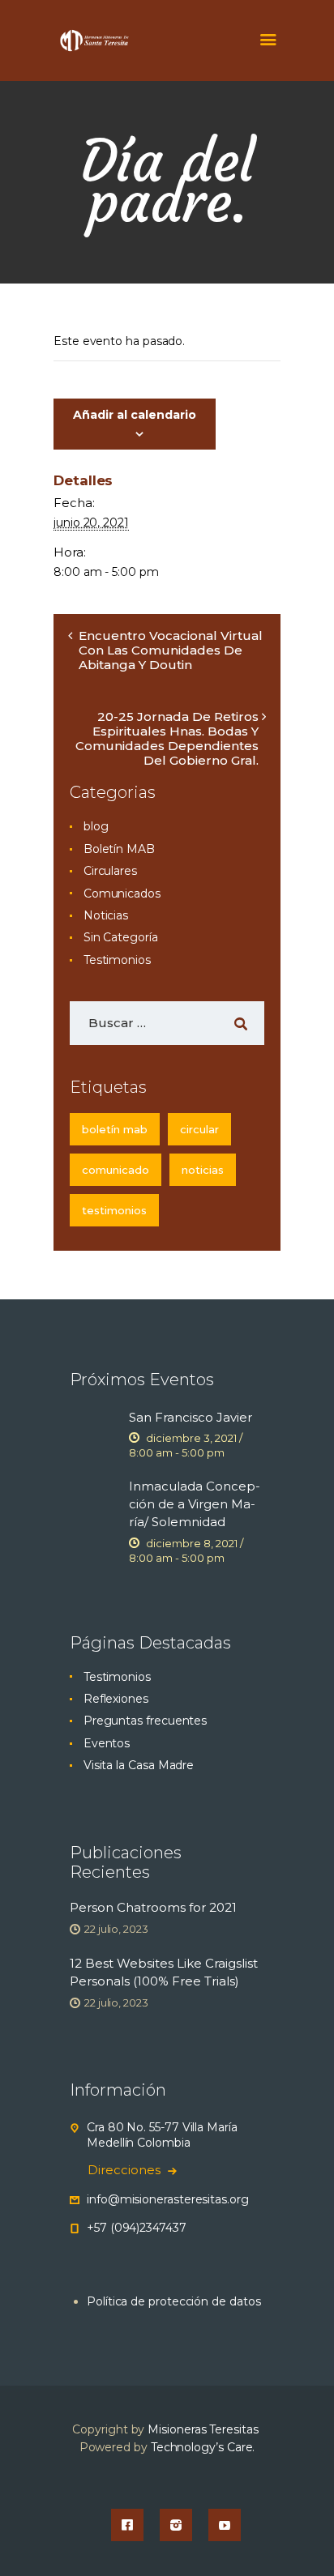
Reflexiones (116, 1699)
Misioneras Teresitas (203, 2429)
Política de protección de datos (174, 2301)
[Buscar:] (167, 1023)
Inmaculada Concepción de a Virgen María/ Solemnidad (195, 1504)
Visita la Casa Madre (139, 1765)
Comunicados (122, 893)
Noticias (106, 915)
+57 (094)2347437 (137, 2228)
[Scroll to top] (306, 2537)
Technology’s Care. (203, 2447)
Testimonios (117, 960)
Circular (199, 1129)
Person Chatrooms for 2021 (153, 1907)
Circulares (110, 871)
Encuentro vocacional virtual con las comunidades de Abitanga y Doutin (171, 650)
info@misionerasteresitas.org (168, 2199)
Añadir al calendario (135, 415)
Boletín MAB (119, 849)
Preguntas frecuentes (145, 1721)
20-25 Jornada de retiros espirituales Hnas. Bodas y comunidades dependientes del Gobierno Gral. (167, 738)
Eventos (107, 1743)
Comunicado (116, 1170)
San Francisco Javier (191, 1417)
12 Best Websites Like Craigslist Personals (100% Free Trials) (164, 1972)
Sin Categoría (121, 937)
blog (96, 826)
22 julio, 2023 (116, 1929)
